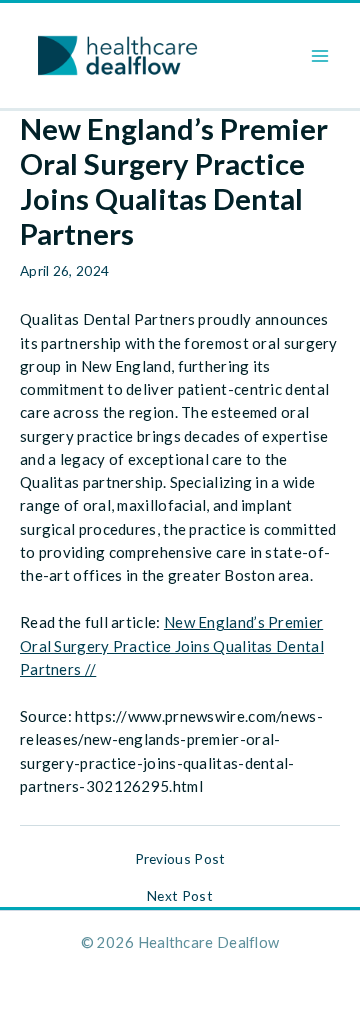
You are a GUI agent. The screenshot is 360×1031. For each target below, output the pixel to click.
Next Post (180, 896)
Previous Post (180, 859)
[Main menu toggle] (320, 55)
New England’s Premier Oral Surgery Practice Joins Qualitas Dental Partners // (172, 645)
